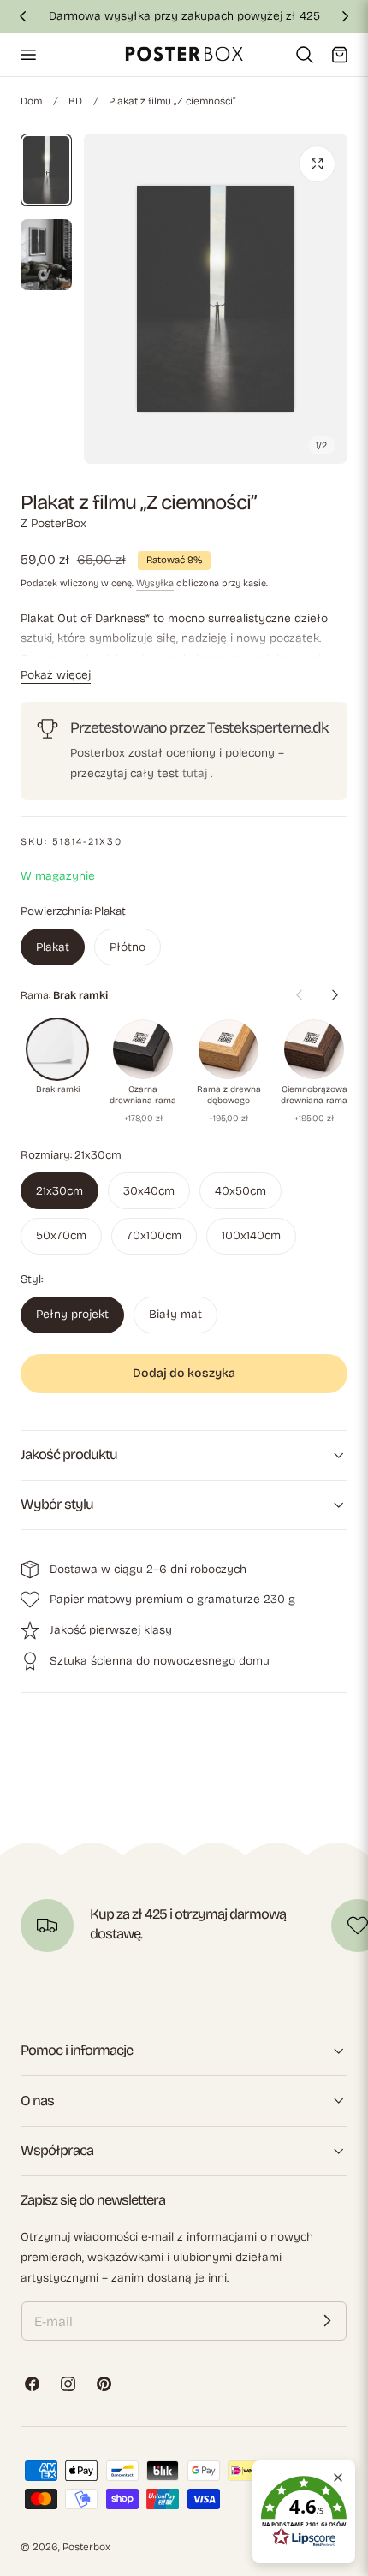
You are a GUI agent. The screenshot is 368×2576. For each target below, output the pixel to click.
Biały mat (175, 1314)
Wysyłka (155, 583)
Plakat (53, 947)
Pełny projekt (72, 1314)
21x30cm (59, 1191)
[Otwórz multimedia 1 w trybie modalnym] (317, 164)
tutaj (195, 773)
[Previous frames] (299, 994)
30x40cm (149, 1191)
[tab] (46, 170)
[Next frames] (335, 994)
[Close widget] (338, 2478)
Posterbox (86, 2547)
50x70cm (61, 1235)
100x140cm (251, 1235)
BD (75, 101)
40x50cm (240, 1191)
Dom (31, 101)
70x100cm (154, 1235)
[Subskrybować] (327, 2321)
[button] (27, 54)
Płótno (128, 947)
